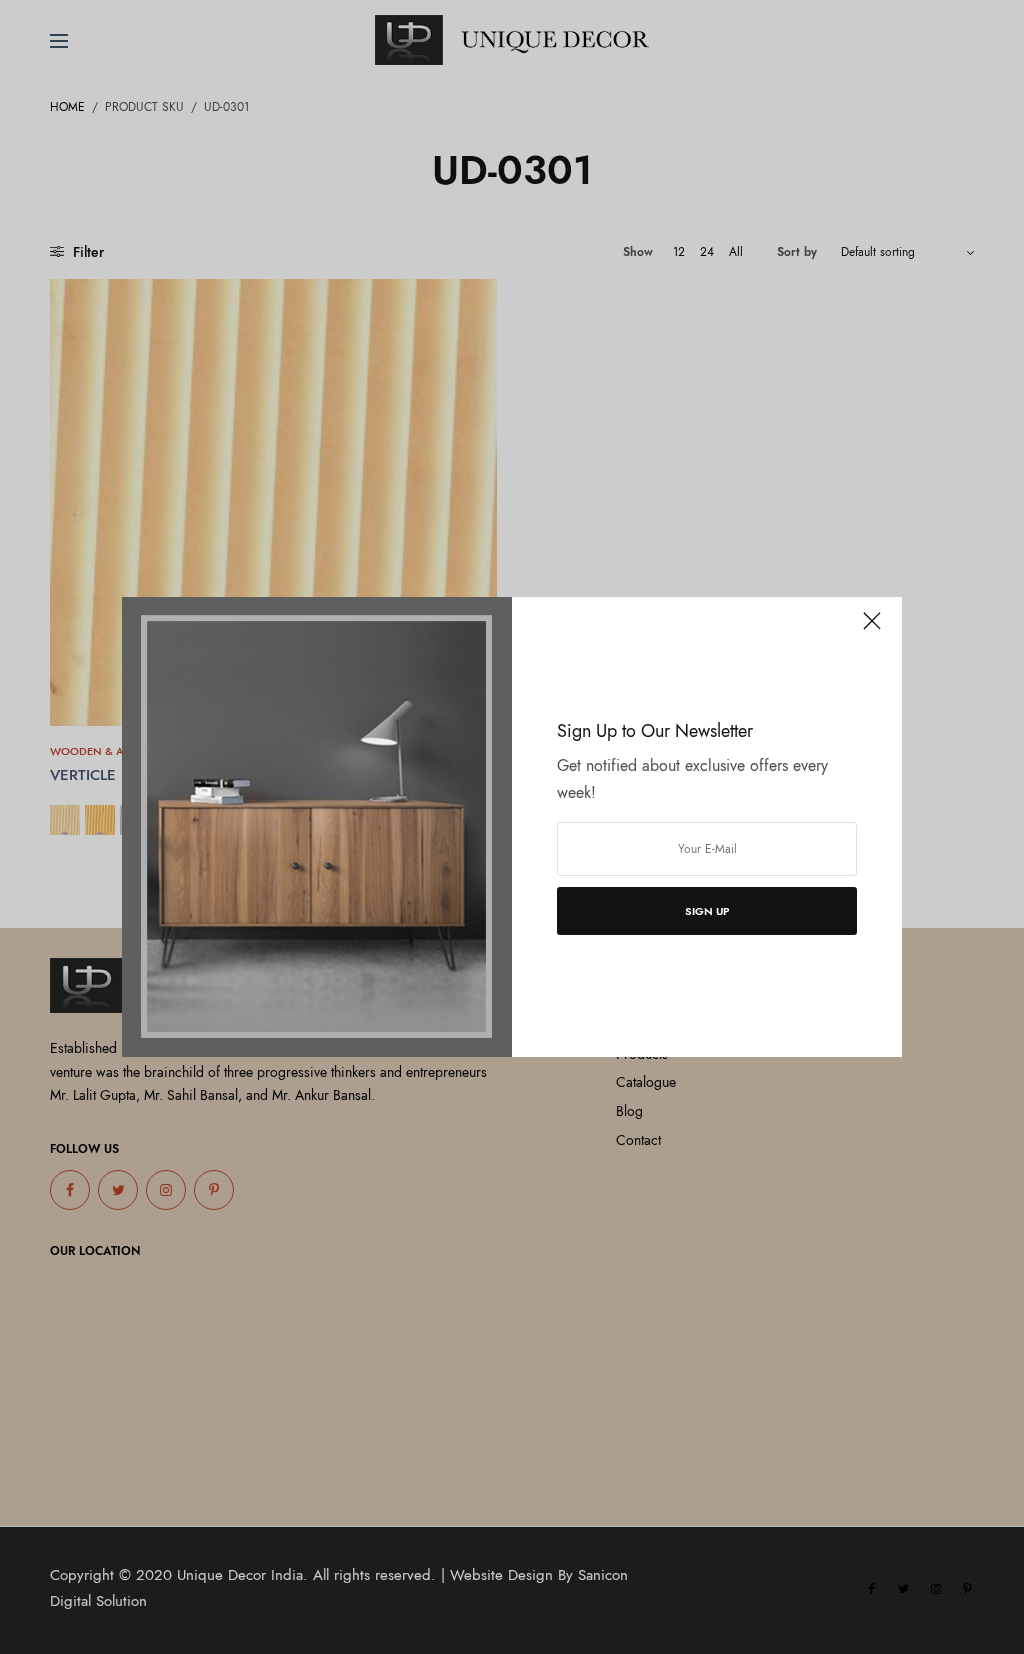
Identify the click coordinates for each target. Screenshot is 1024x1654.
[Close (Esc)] (872, 629)
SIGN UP (707, 911)
